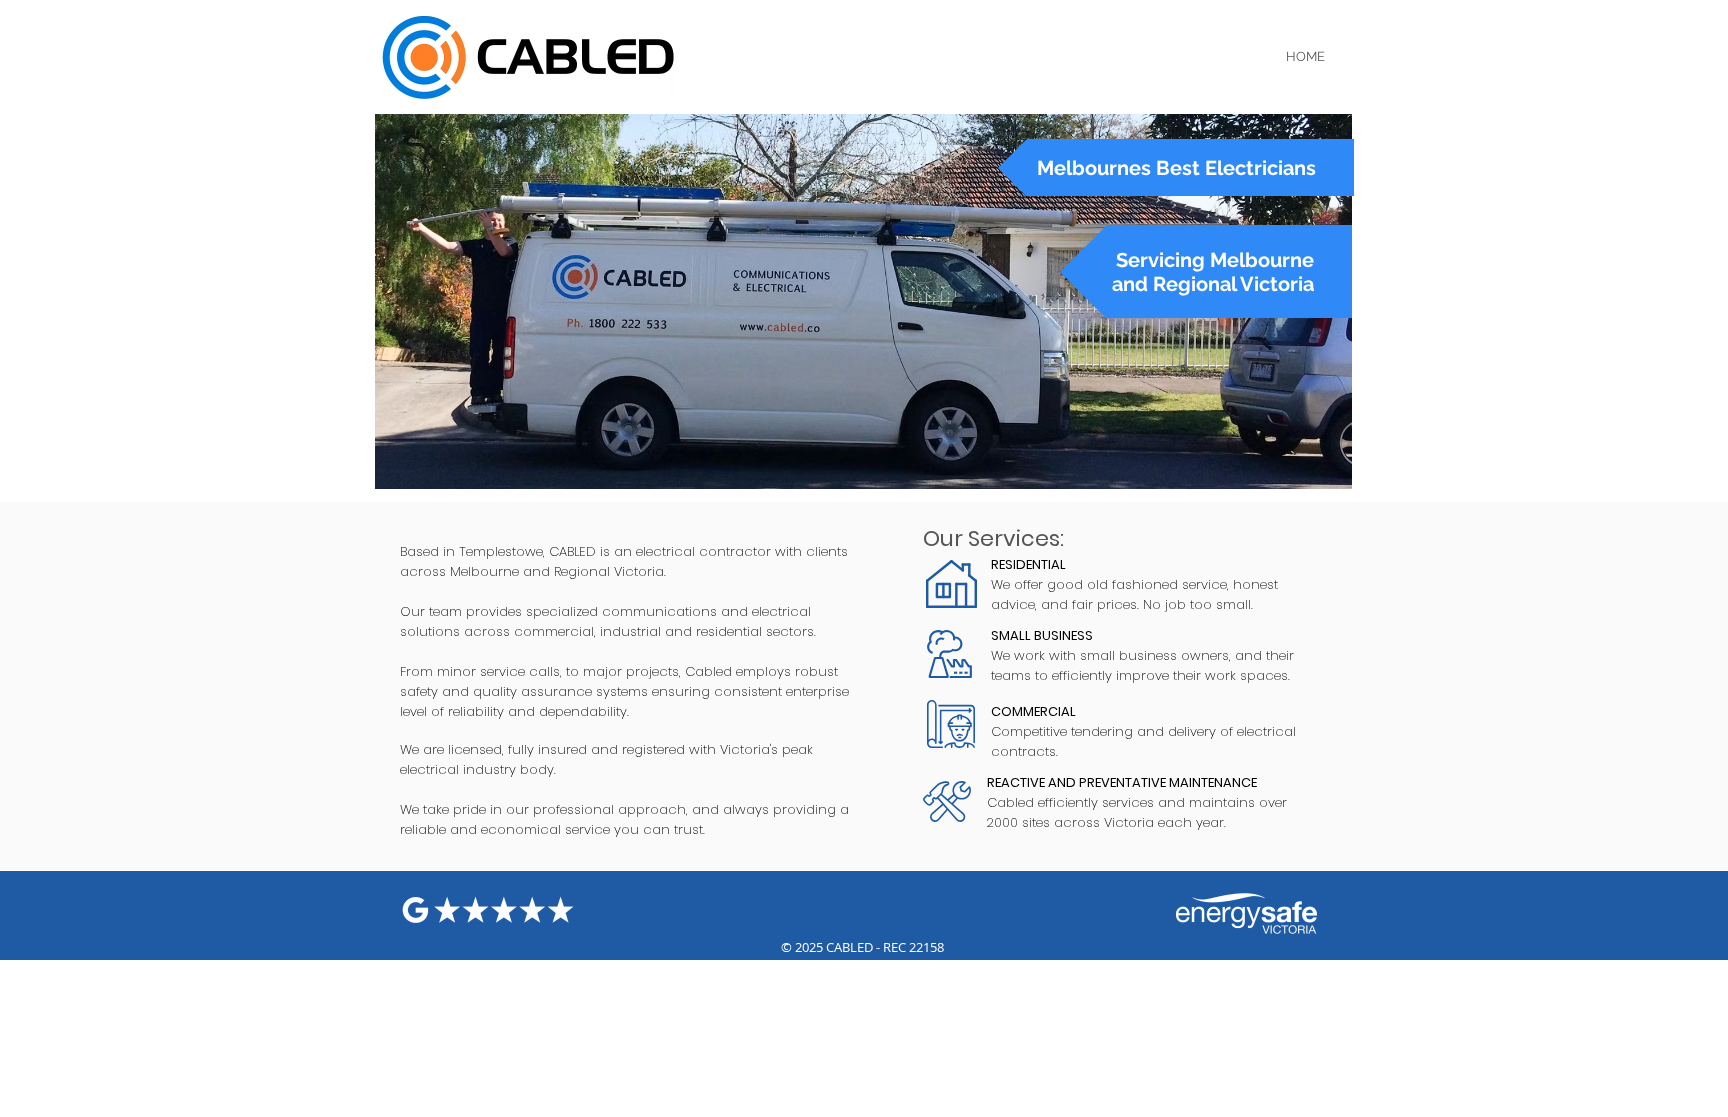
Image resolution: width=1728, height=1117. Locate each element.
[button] (1176, 167)
